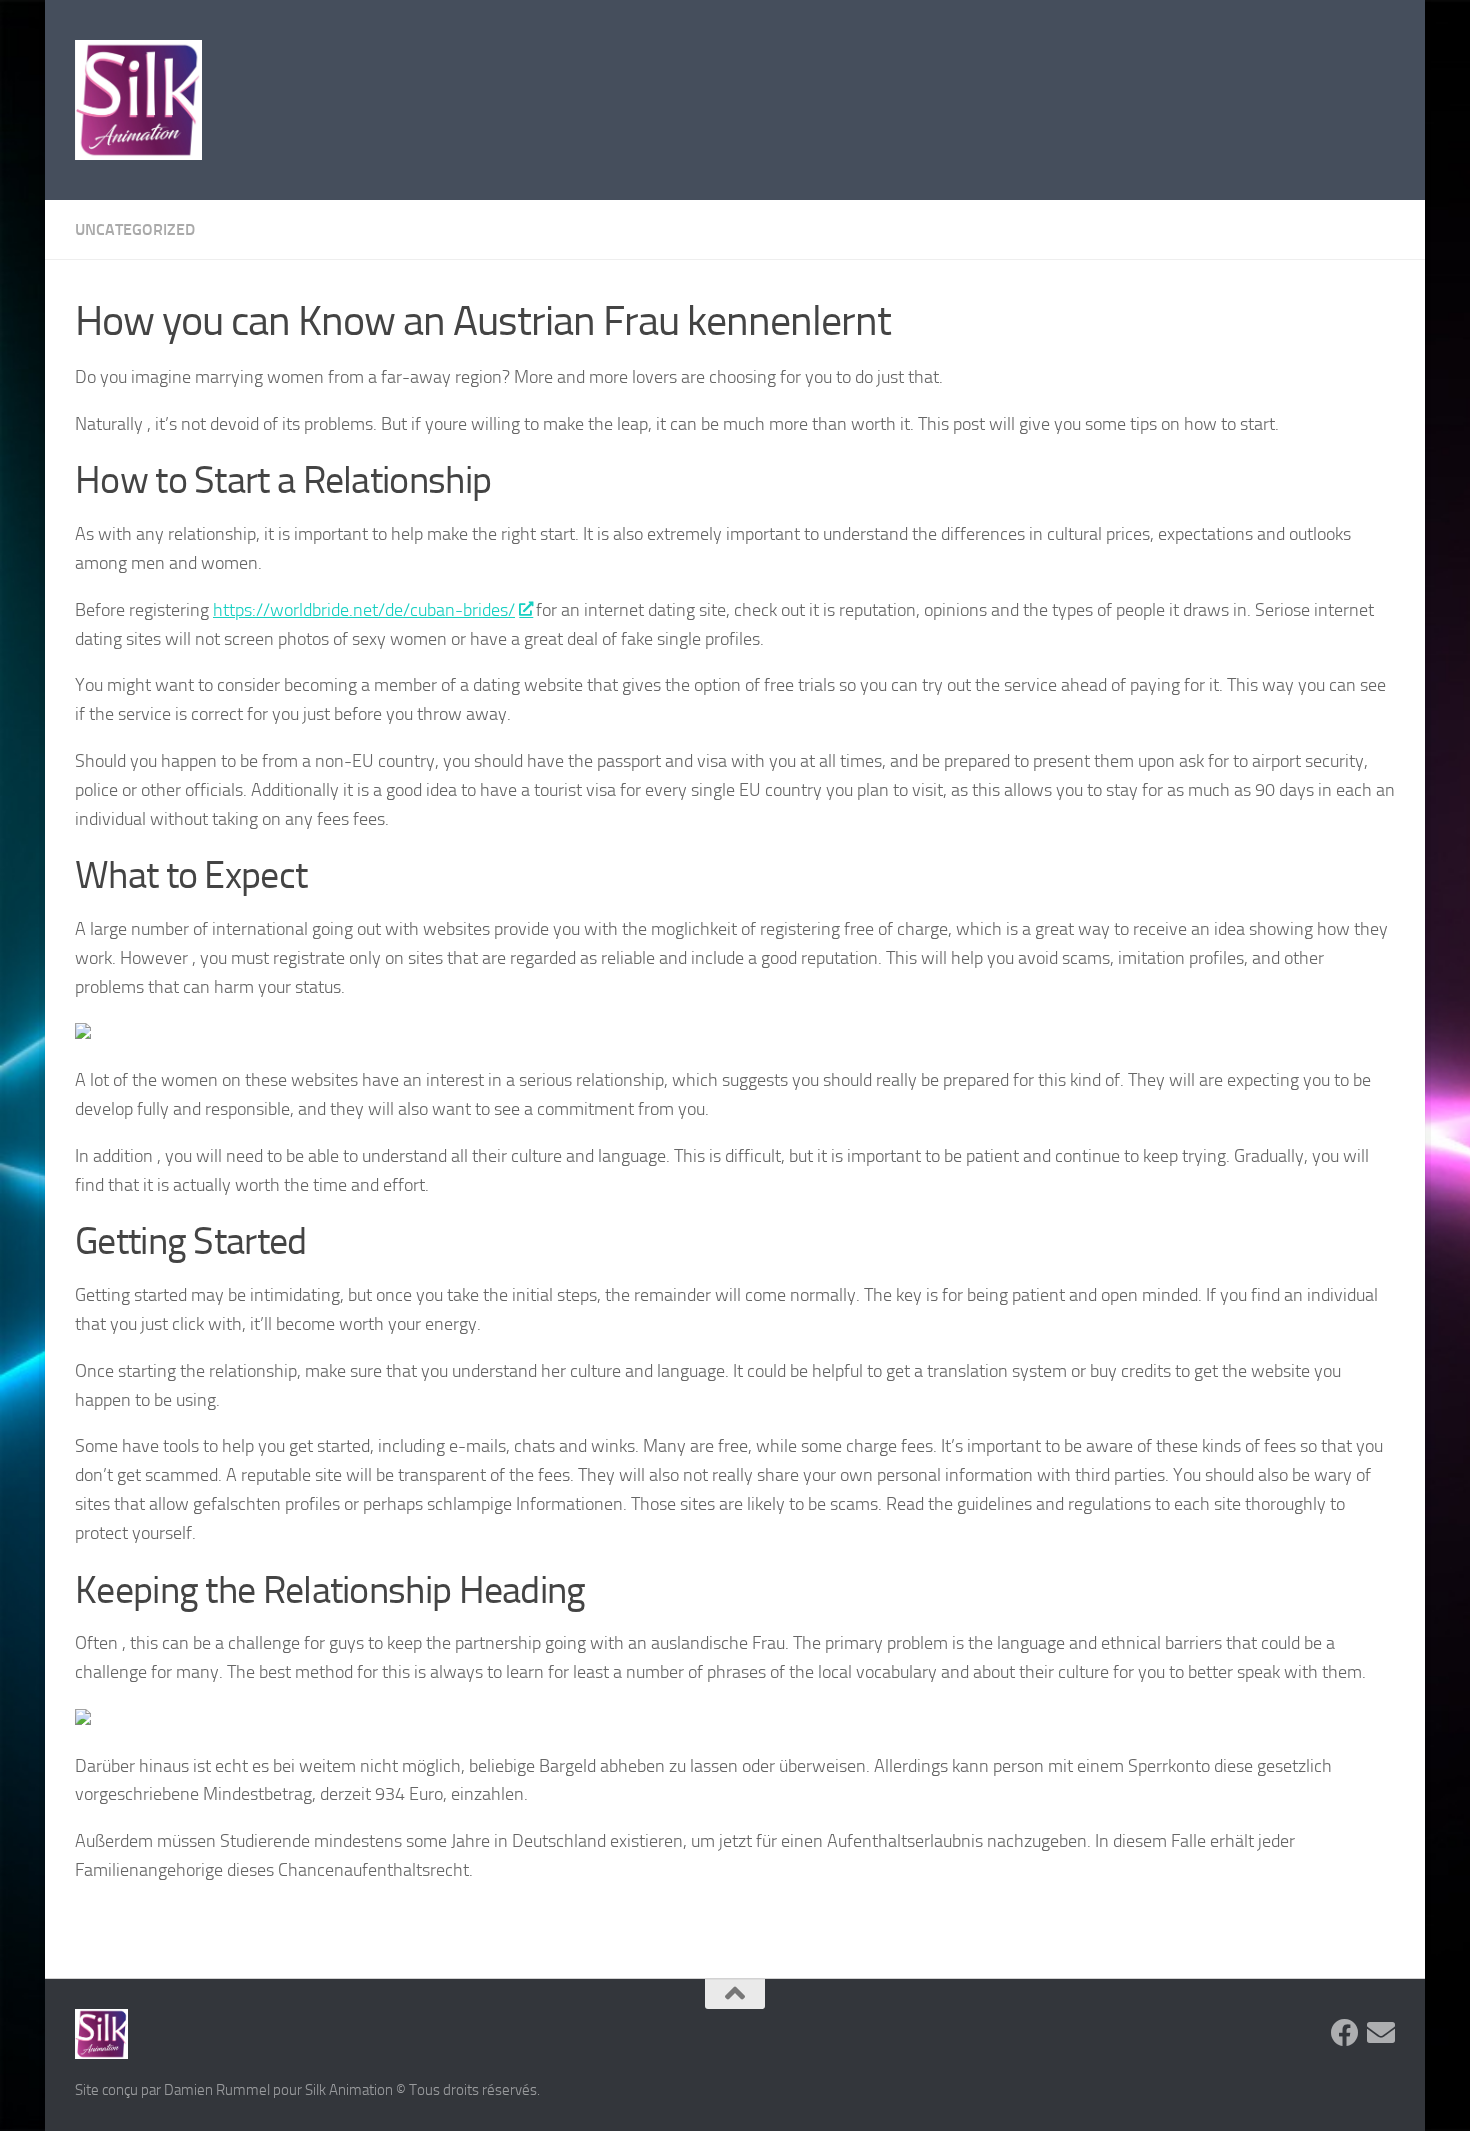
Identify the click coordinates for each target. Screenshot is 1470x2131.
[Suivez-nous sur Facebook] (1345, 2033)
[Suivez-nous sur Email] (1381, 2033)
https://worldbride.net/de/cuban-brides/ (364, 610)
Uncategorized (135, 229)
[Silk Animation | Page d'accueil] (138, 100)
